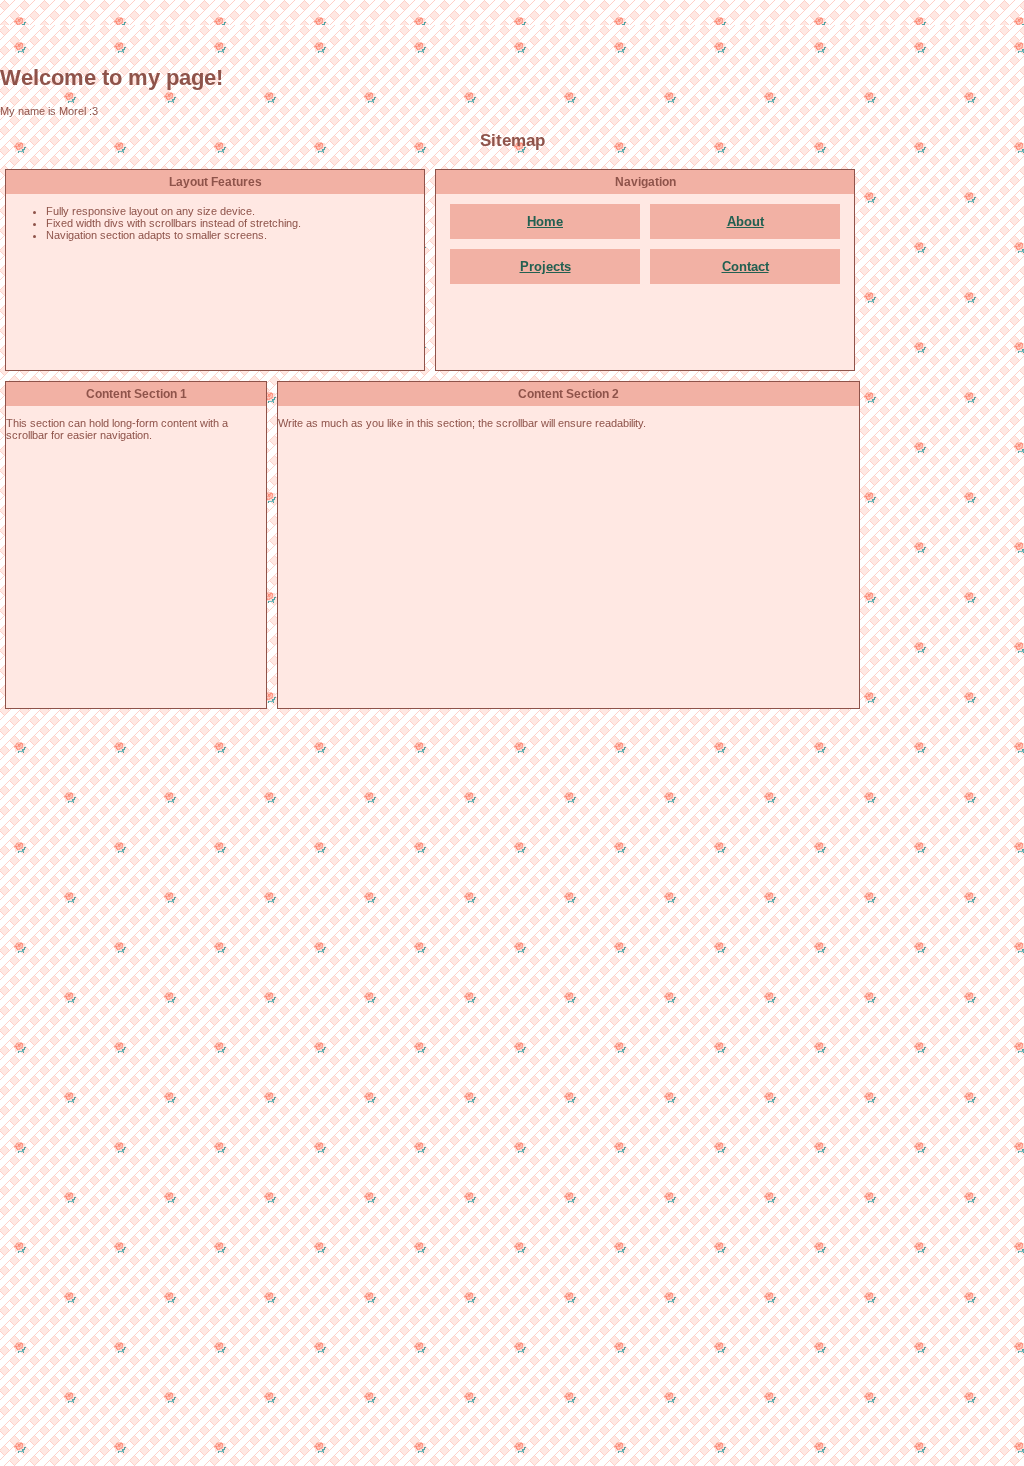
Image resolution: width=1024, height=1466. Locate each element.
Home (545, 221)
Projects (545, 266)
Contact (745, 266)
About (745, 221)
